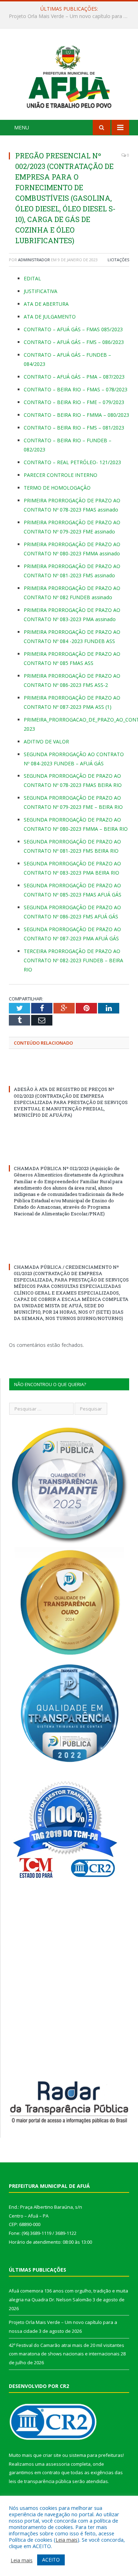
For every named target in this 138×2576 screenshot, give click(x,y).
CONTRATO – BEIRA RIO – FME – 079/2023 (74, 402)
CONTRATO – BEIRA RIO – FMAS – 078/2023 (76, 389)
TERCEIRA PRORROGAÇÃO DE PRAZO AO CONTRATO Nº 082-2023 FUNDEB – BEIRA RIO (73, 960)
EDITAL (32, 278)
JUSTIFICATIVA (41, 291)
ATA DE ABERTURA (46, 304)
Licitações (118, 260)
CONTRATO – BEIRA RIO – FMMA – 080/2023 (76, 415)
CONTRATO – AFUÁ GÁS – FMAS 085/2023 (73, 329)
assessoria (58, 2464)
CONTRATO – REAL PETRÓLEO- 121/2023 (72, 462)
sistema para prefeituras (96, 2455)
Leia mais (67, 2540)
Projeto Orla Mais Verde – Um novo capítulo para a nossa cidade (71, 16)
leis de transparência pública (40, 2481)
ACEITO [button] (51, 2560)
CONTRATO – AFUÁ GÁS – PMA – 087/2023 (74, 377)
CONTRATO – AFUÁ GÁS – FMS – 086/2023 (74, 342)
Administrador (34, 260)
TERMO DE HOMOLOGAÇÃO (57, 488)
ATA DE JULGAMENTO (50, 317)
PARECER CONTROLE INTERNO (61, 475)
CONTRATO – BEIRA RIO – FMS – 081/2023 (74, 428)
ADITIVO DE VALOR (46, 741)
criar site (52, 2455)
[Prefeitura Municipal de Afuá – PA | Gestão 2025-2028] (69, 75)
